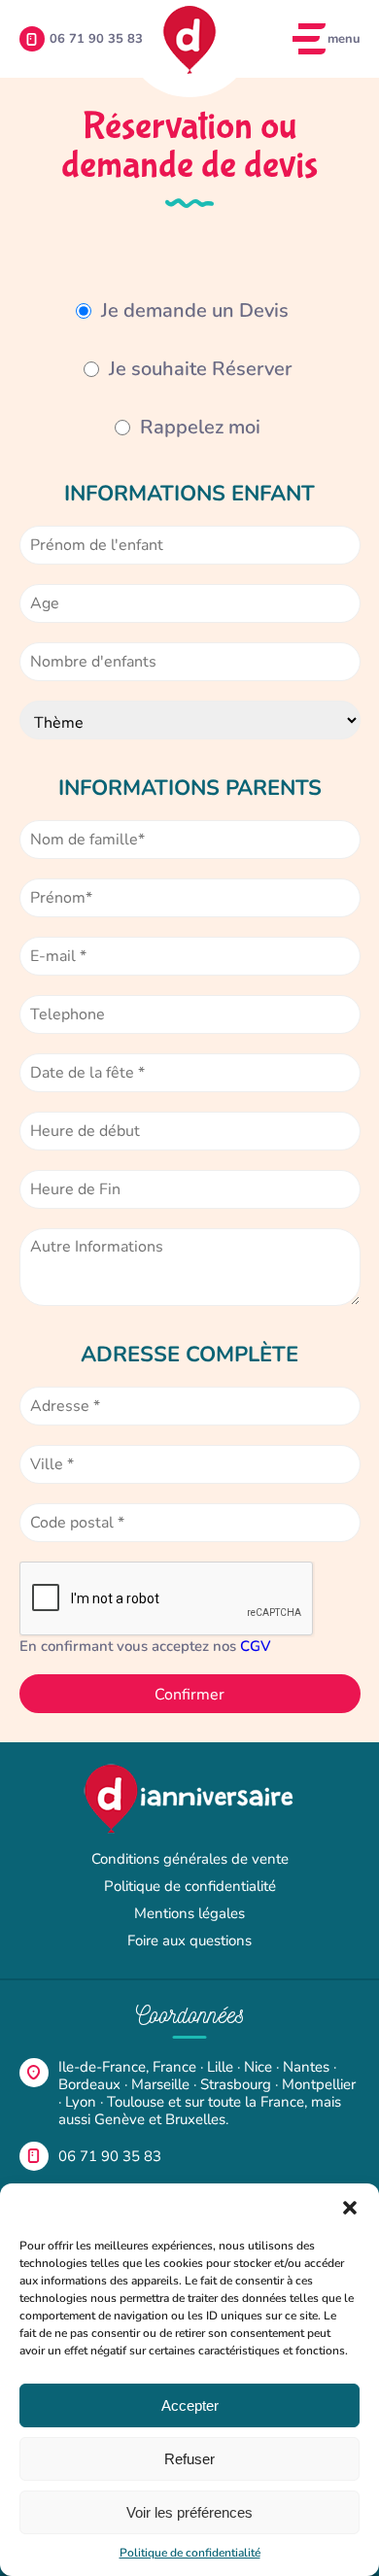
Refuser (189, 2459)
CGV (256, 1646)
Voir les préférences (189, 2512)
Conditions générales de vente (190, 1859)
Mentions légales (189, 1913)
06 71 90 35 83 (110, 2156)
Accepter (190, 2405)
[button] (350, 2208)
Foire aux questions (189, 1941)
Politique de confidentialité (190, 2553)
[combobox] (190, 1406)
